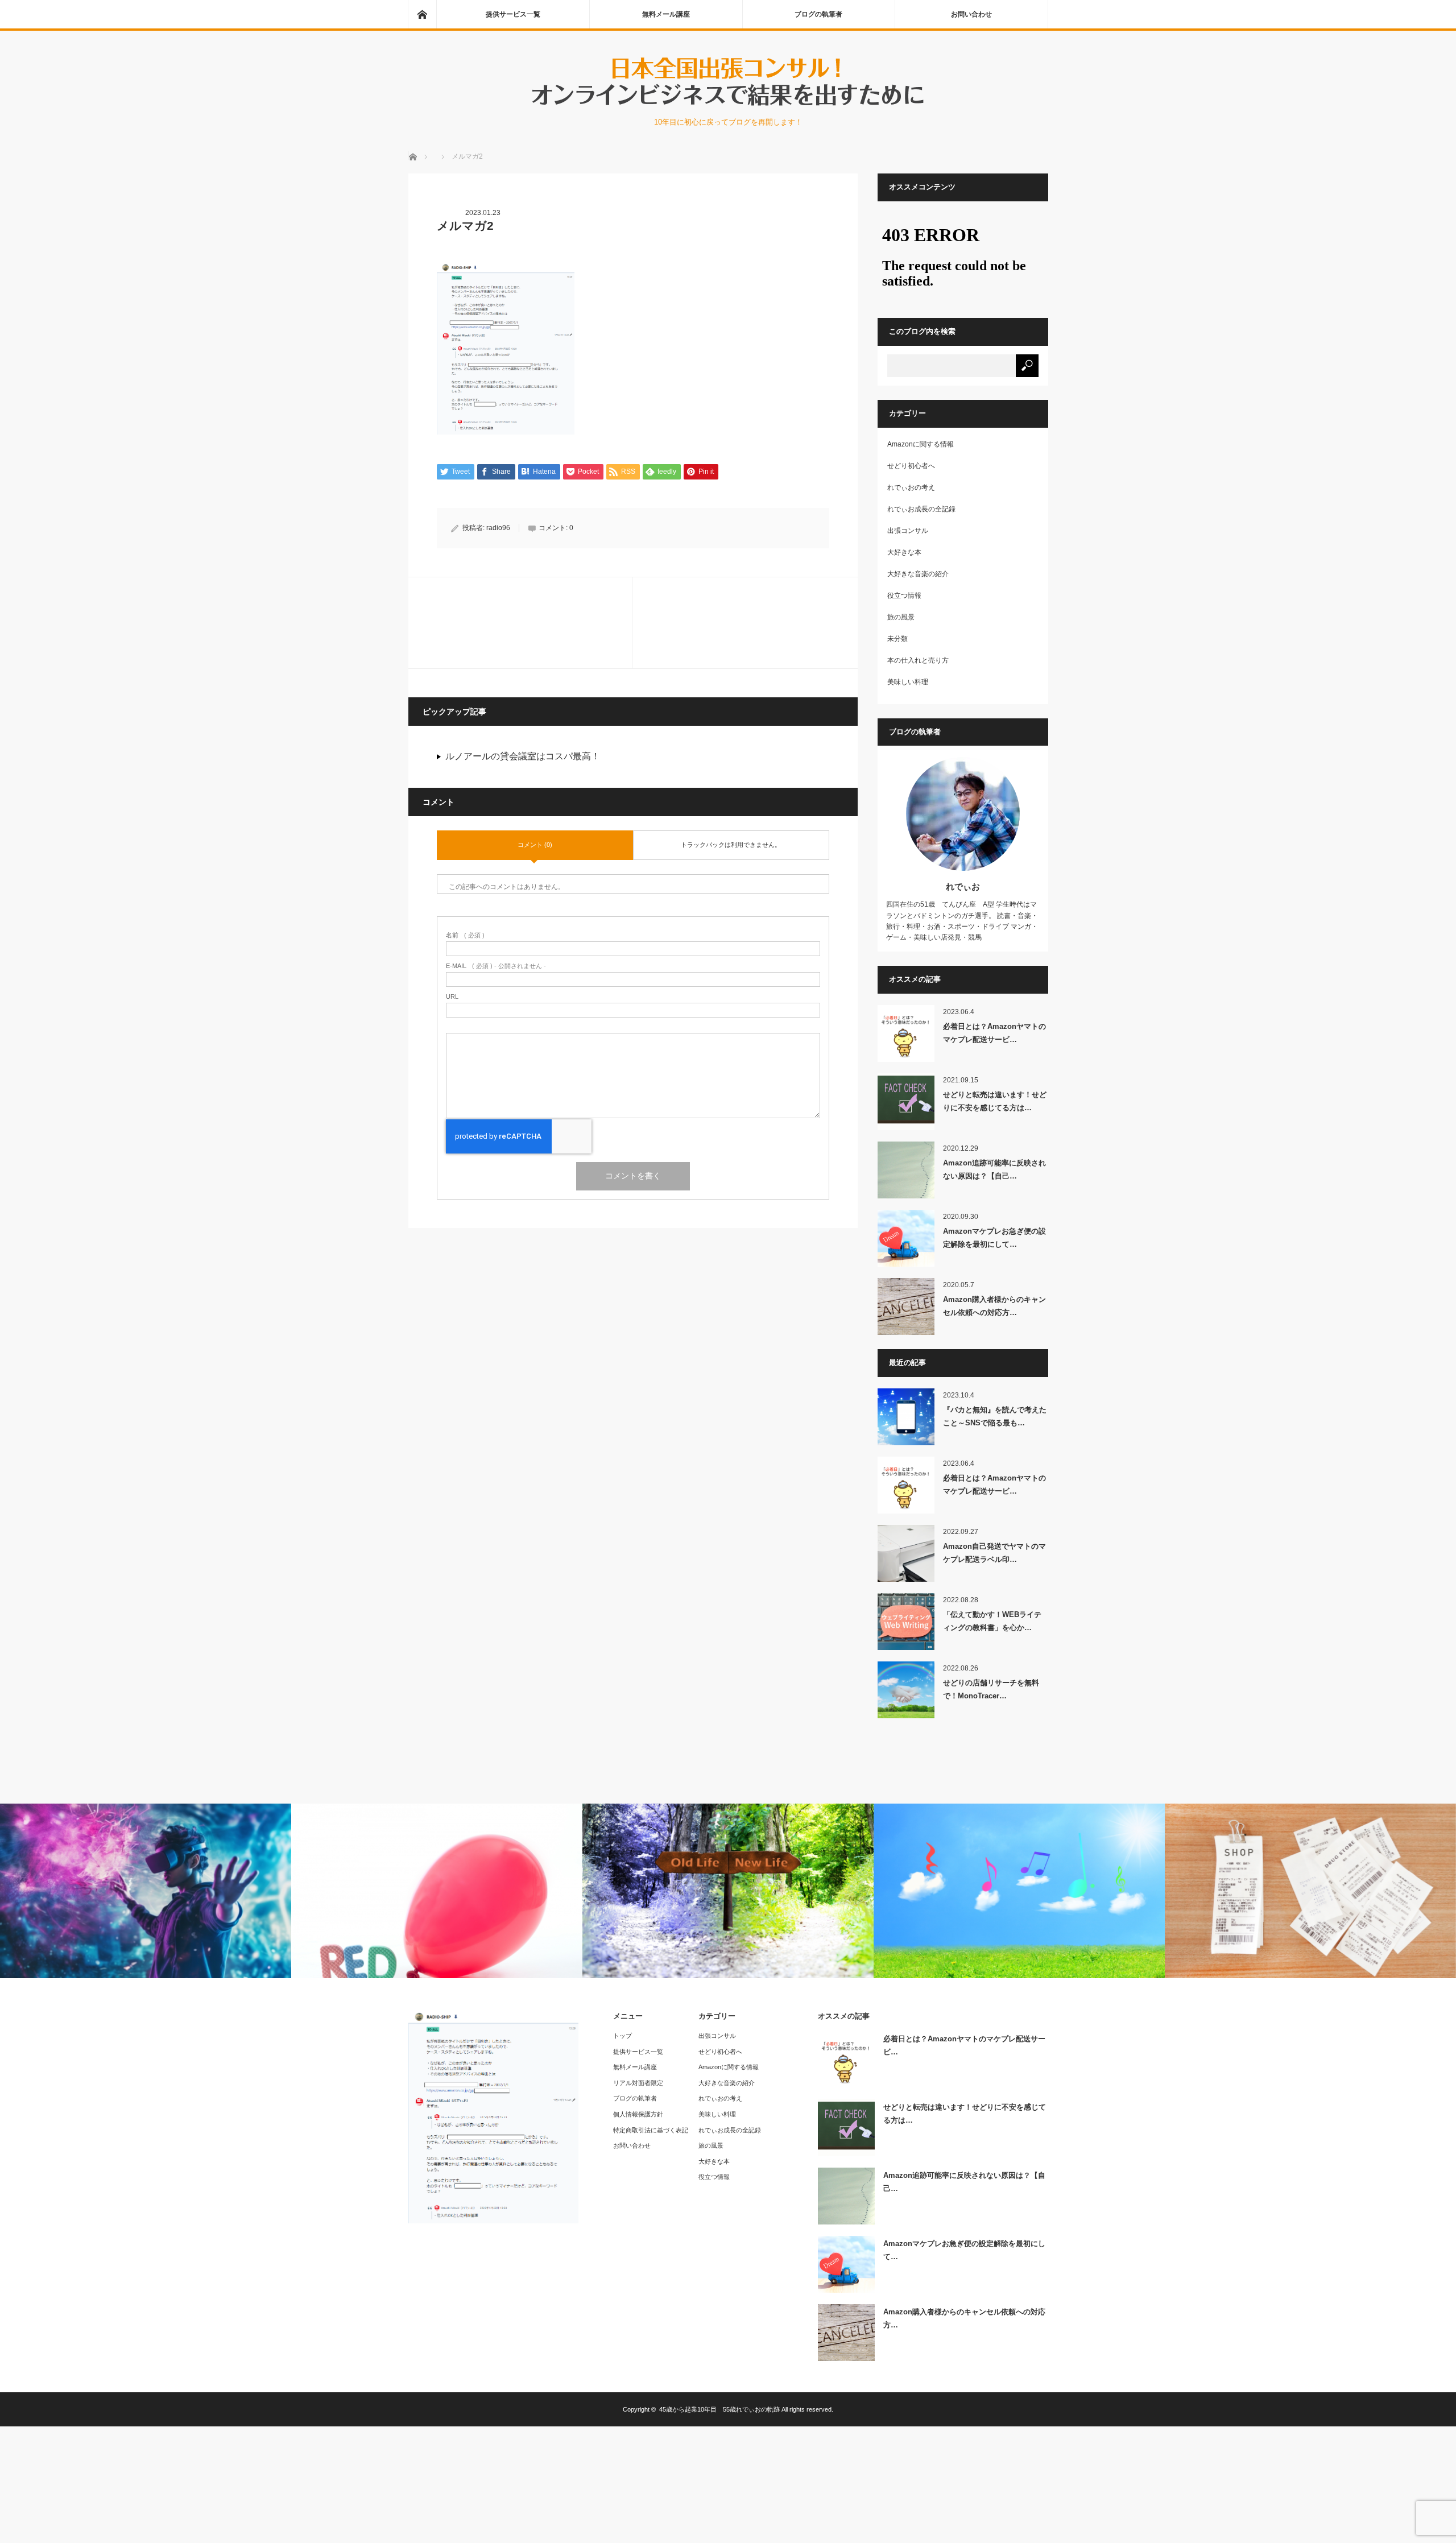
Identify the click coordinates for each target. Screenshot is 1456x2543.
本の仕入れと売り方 (918, 660)
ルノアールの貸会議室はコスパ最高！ (523, 756)
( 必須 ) (465, 935)
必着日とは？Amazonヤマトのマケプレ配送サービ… (994, 1033)
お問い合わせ (971, 14)
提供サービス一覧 (513, 14)
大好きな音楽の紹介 (918, 574)
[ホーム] (422, 14)
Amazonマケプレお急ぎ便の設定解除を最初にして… (994, 1238)
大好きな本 (904, 552)
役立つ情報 (904, 596)
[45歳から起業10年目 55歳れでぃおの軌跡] (728, 105)
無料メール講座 (666, 14)
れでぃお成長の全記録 (921, 509)
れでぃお (963, 886)
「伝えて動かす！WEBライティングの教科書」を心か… (992, 1621)
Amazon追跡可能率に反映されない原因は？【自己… (994, 1169)
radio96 (498, 528)
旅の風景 (901, 617)
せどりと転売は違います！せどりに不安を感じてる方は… (995, 1101)
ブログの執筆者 (818, 14)
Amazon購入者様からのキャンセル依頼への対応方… (994, 1306)
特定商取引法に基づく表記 (651, 2130)
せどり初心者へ (911, 466)
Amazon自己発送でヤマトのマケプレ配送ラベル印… (994, 1553)
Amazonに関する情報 (921, 444)
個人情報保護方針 (638, 2114)
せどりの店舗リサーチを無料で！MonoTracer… (991, 1689)
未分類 (897, 639)
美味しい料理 (908, 682)
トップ (622, 2036)
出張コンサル (908, 531)
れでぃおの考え (911, 487)
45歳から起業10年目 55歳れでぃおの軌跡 (719, 2409)
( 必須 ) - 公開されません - (496, 966)
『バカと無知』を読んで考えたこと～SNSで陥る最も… (995, 1416)
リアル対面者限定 (638, 2083)
